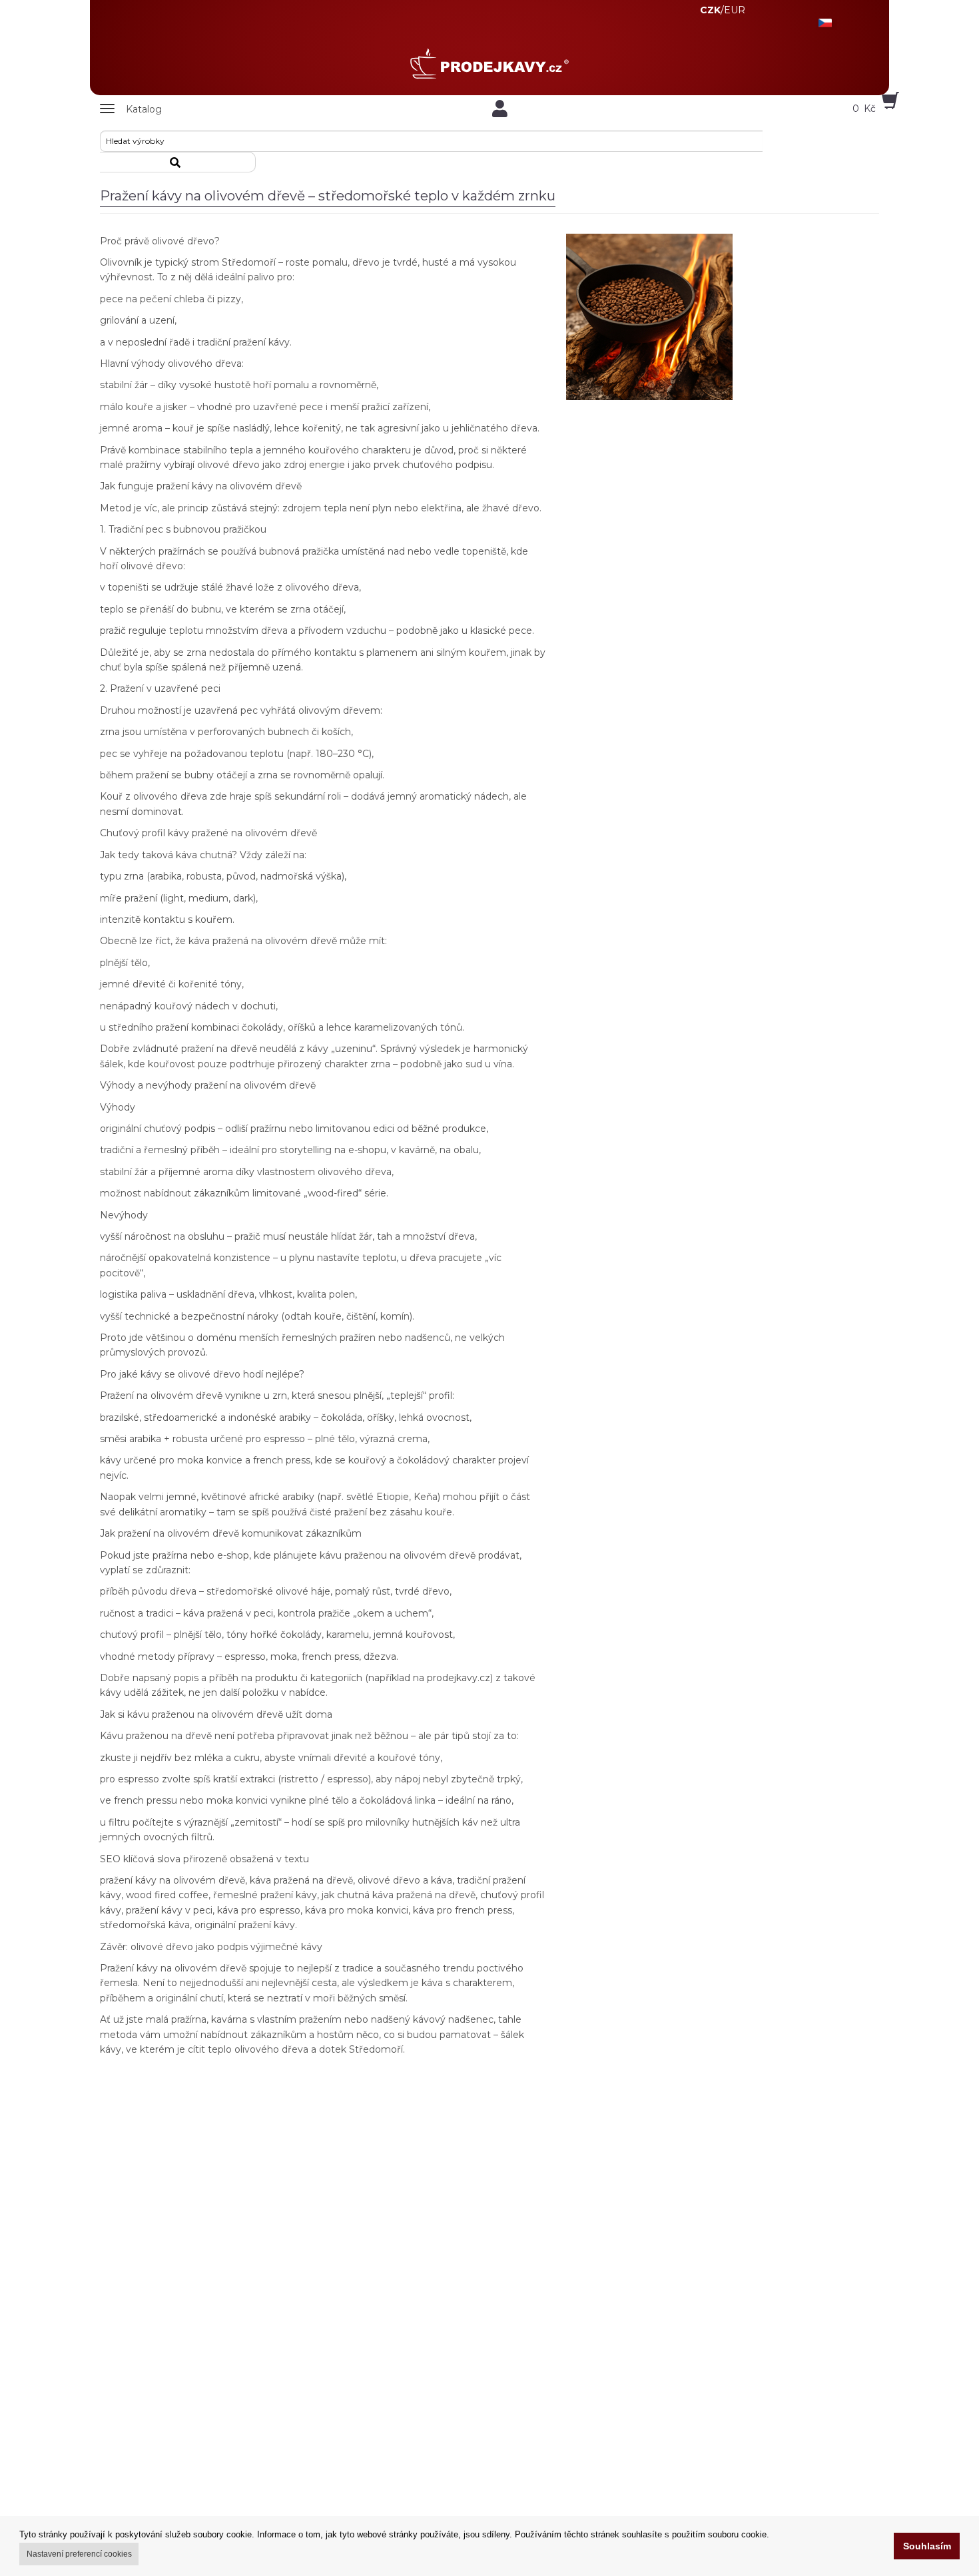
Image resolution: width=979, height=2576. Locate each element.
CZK (710, 10)
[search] (178, 162)
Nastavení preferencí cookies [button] (79, 2554)
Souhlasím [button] (927, 2546)
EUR (735, 10)
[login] (499, 109)
